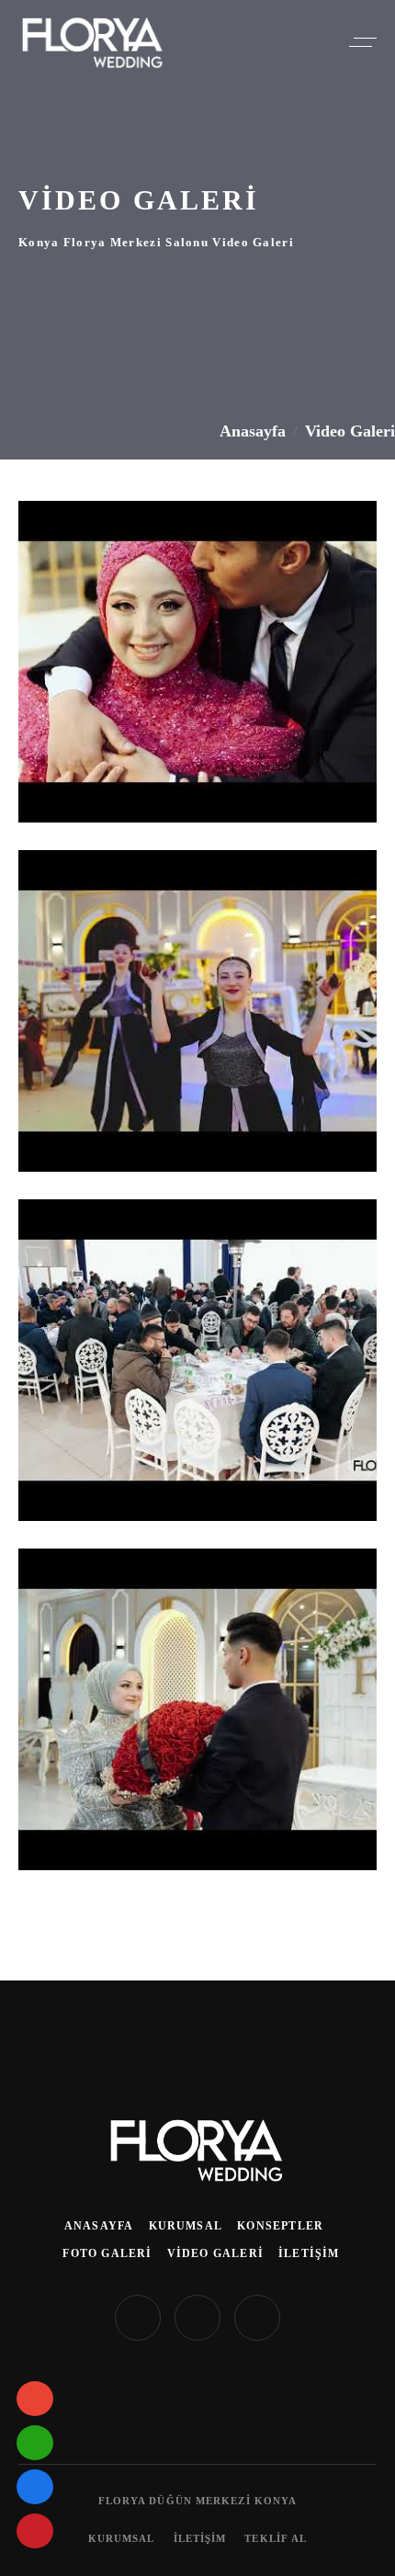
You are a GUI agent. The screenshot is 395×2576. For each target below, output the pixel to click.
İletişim (309, 2253)
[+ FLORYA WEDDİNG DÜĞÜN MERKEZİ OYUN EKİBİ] (197, 1011)
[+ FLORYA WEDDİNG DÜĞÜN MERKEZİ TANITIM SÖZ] (197, 662)
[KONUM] (35, 2487)
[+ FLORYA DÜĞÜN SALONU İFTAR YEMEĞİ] (197, 1360)
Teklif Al (276, 2538)
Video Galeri (215, 2253)
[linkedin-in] (197, 2318)
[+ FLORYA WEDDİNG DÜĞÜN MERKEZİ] (197, 1709)
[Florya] (197, 2149)
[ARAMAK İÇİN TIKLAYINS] (35, 2399)
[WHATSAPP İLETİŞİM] (35, 2443)
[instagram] (138, 2318)
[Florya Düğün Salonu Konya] (93, 43)
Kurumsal (186, 2226)
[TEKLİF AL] (35, 2531)
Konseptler (280, 2226)
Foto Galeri (107, 2253)
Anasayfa (253, 431)
